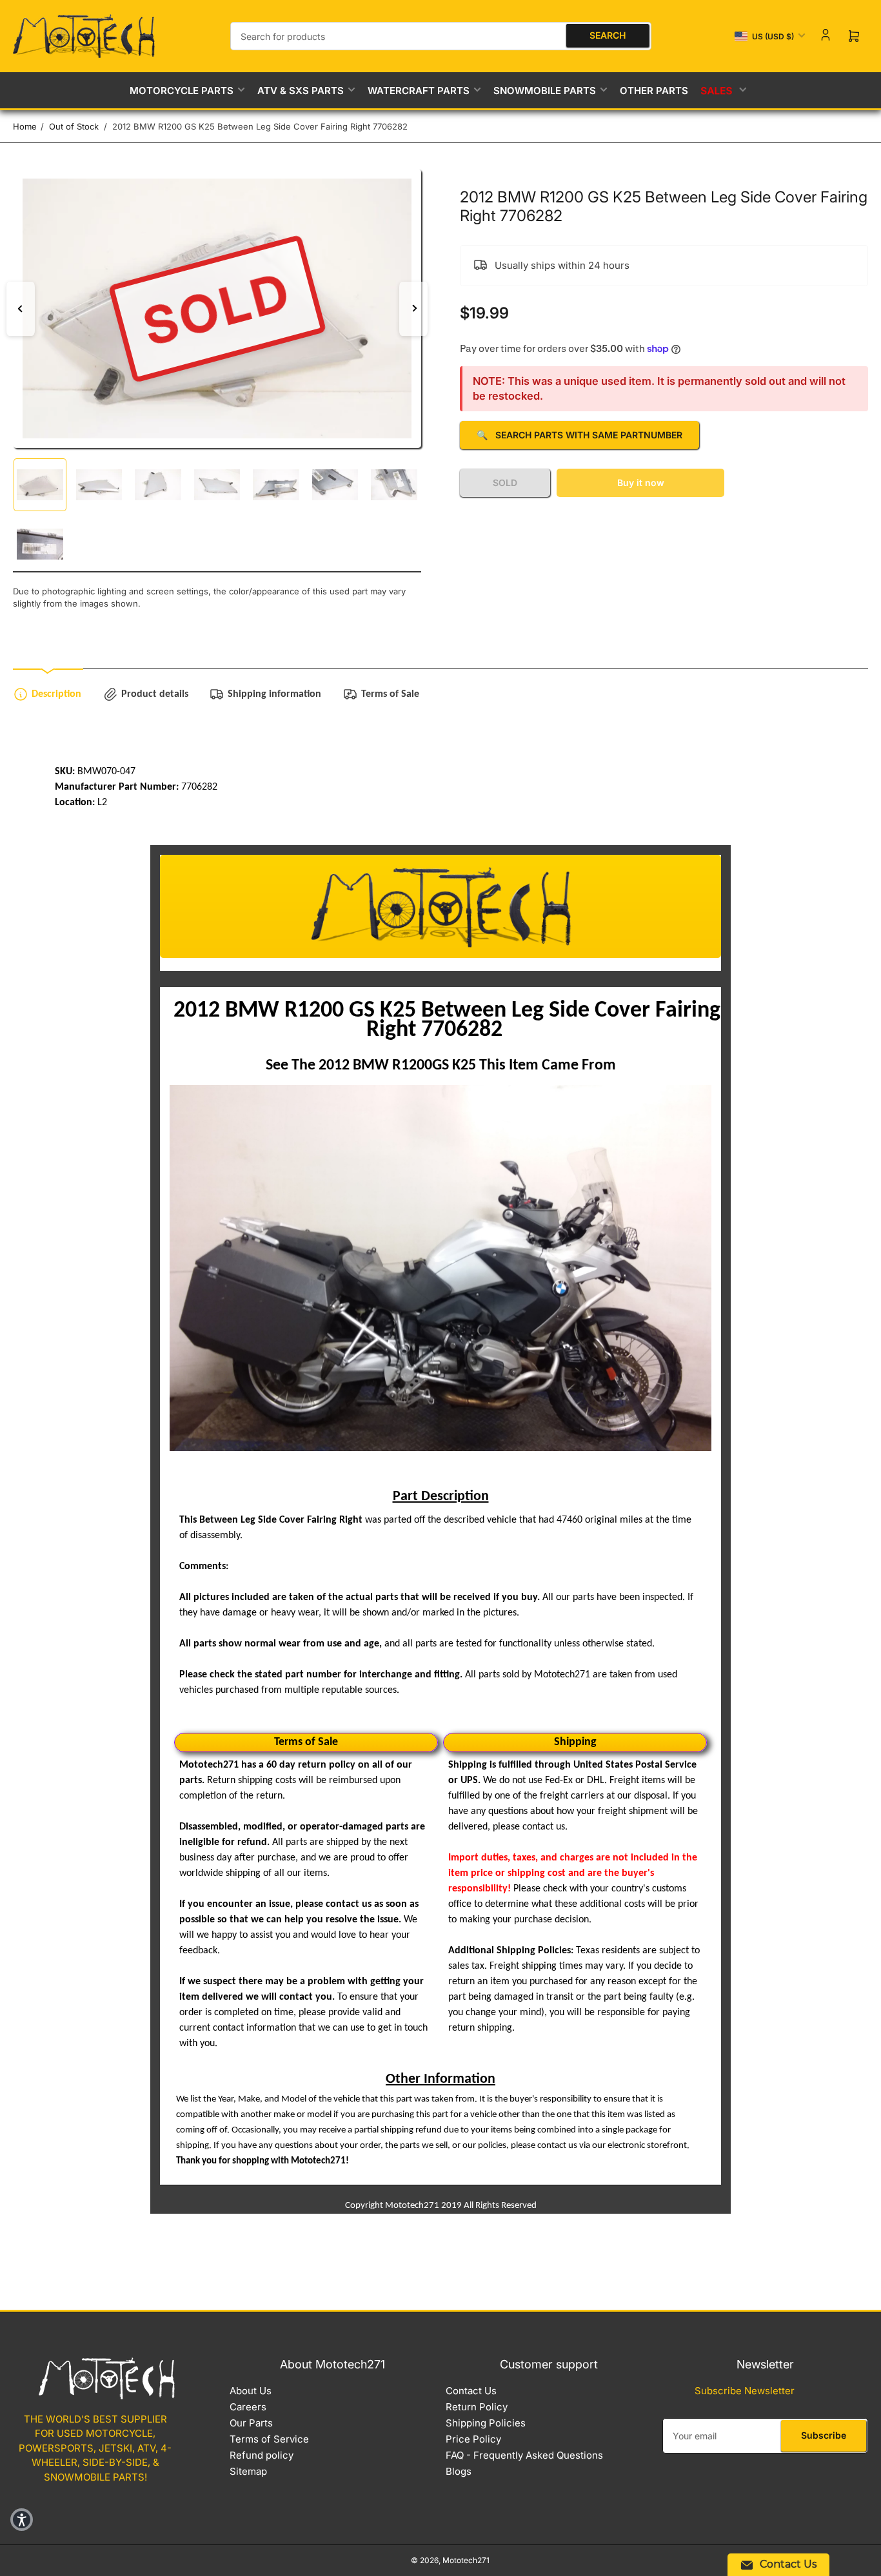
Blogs (459, 2471)
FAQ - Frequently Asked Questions (524, 2455)
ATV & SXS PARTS (301, 91)
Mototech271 (466, 2560)
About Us (251, 2391)
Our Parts (251, 2423)
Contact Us (471, 2391)
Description (56, 694)
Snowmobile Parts (545, 91)
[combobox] (441, 36)
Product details (155, 694)
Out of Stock (74, 126)
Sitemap (248, 2471)
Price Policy (473, 2439)
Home (25, 126)
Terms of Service (269, 2439)
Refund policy (262, 2455)
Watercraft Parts (419, 91)
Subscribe (824, 2435)
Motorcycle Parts (182, 91)
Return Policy (477, 2407)
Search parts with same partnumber (579, 435)
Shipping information (274, 694)
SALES (717, 90)
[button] (22, 2520)
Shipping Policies (486, 2423)
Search (608, 35)
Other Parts (654, 91)
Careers (248, 2407)
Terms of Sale (390, 694)
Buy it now (641, 483)
